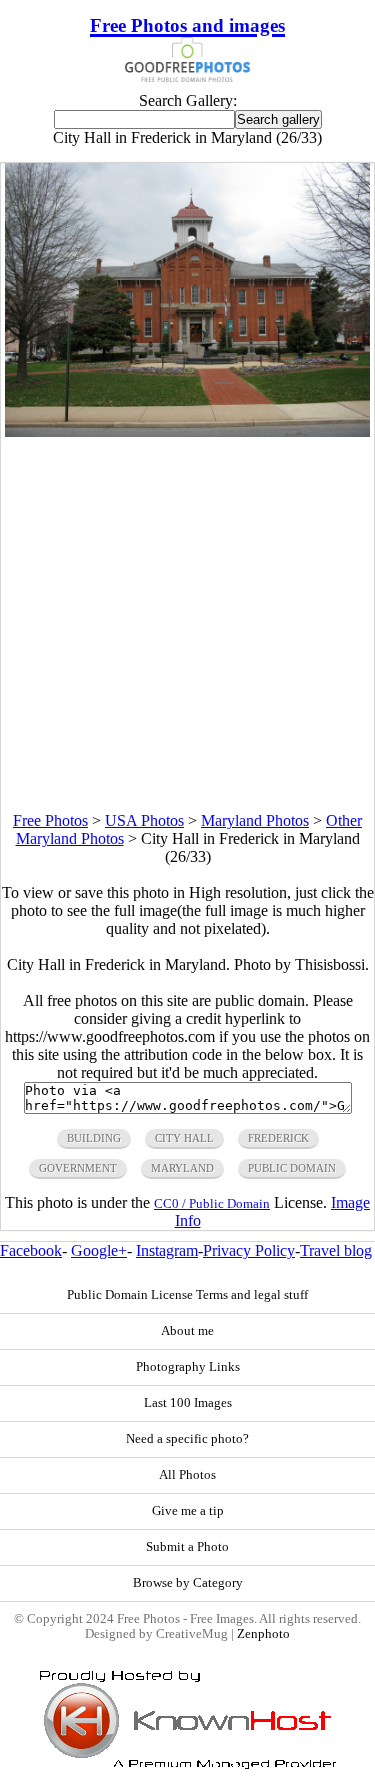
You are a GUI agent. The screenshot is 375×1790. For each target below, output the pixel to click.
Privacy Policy (249, 1250)
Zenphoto (263, 1634)
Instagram (167, 1250)
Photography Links (188, 1367)
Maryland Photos (255, 820)
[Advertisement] (187, 624)
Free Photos (50, 820)
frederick (278, 1138)
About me (187, 1331)
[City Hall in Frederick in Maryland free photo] (188, 431)
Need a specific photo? (187, 1439)
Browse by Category (188, 1583)
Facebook (31, 1250)
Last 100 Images (188, 1403)
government (78, 1168)
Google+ (99, 1250)
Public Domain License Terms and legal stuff (187, 1295)
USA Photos (144, 820)
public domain (292, 1168)
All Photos (187, 1475)
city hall (184, 1138)
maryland (182, 1168)
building (94, 1138)
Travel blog (336, 1250)
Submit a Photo (187, 1547)
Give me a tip (188, 1511)
